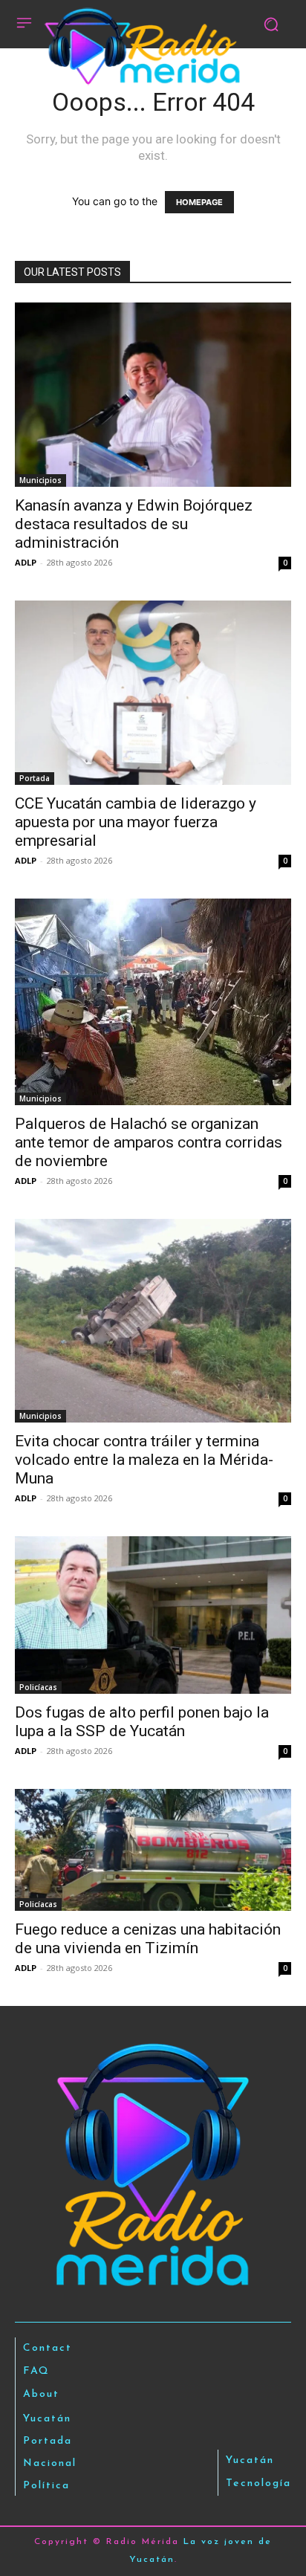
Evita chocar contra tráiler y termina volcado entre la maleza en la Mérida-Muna (144, 1460)
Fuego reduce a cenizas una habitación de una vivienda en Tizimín (148, 1939)
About (41, 2394)
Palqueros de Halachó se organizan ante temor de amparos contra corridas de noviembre (149, 1142)
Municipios (40, 480)
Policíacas (38, 1687)
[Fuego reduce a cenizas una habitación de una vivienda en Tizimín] (153, 1850)
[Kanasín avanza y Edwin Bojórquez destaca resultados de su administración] (153, 395)
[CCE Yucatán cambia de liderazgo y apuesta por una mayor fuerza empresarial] (153, 693)
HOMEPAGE (199, 202)
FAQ (36, 2371)
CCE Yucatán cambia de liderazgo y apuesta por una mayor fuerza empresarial (136, 822)
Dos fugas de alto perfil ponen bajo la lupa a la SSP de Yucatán (142, 1722)
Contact (48, 2348)
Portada (35, 778)
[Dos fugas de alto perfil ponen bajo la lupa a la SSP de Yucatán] (153, 1615)
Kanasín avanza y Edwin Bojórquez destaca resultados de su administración (134, 524)
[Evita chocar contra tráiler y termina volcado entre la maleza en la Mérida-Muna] (153, 1321)
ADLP (26, 562)
